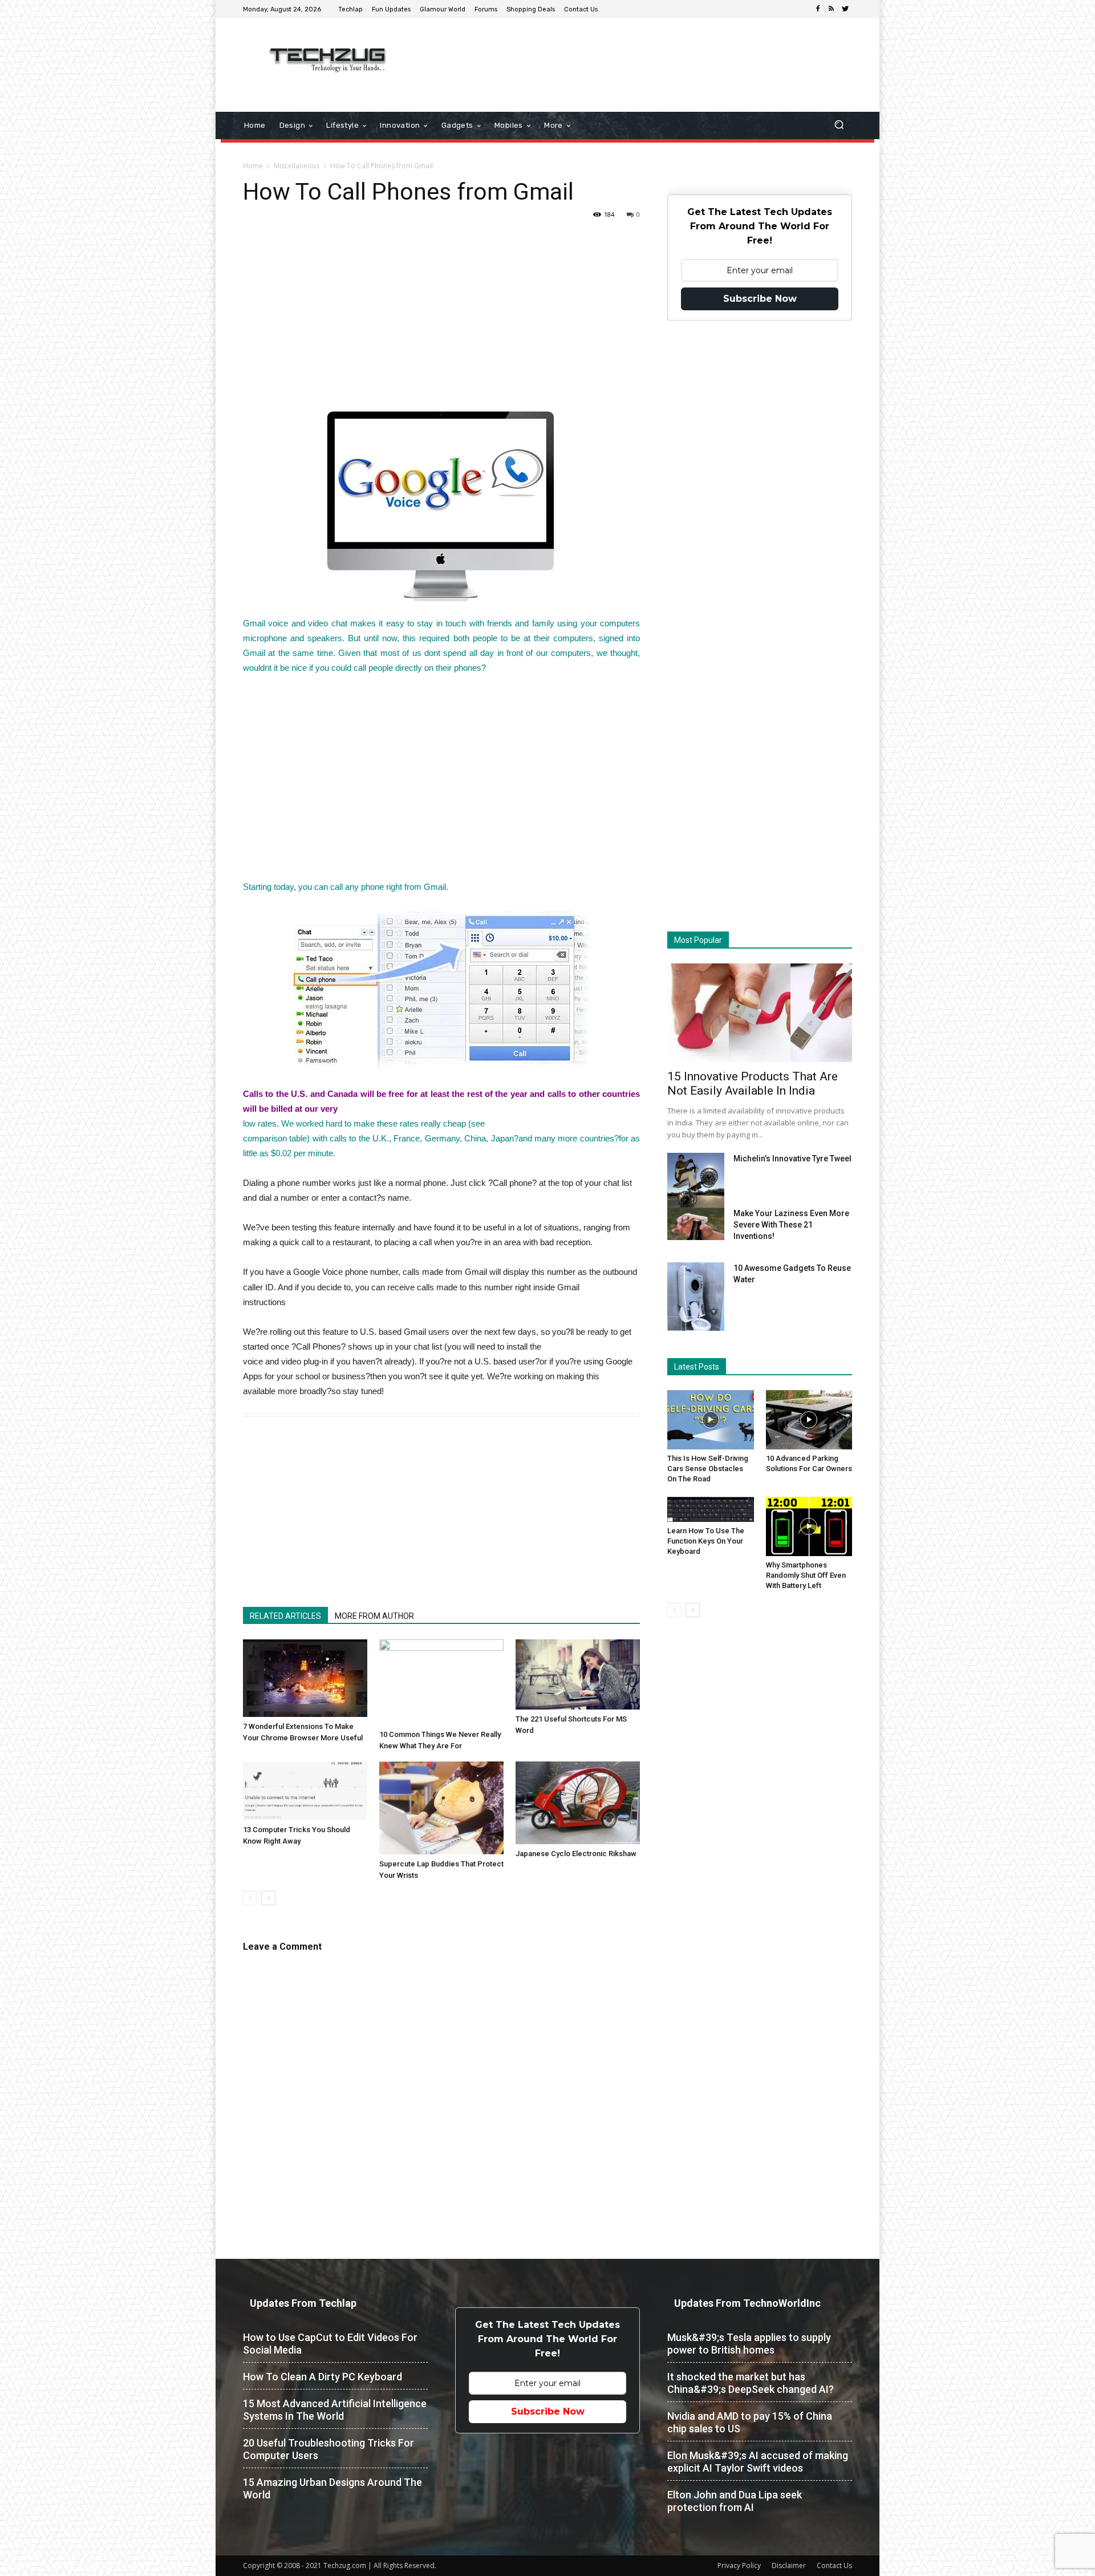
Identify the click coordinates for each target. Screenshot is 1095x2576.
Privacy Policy (739, 2565)
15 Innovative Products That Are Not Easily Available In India (753, 1084)
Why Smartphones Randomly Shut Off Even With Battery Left (806, 1575)
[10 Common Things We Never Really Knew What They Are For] (441, 1682)
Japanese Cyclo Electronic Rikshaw (576, 1854)
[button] (839, 126)
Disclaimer (789, 2565)
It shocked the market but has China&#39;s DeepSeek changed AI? (751, 2383)
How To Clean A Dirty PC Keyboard (323, 2377)
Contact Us (834, 2565)
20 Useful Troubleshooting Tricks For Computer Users (328, 2449)
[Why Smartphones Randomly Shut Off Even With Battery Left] (809, 1526)
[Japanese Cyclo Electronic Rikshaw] (578, 1803)
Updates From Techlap (303, 2303)
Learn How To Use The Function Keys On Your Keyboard (706, 1541)
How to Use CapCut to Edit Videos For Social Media (330, 2344)
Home (253, 166)
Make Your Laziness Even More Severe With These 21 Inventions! (791, 1225)
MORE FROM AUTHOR (374, 1616)
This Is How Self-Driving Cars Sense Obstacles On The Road (708, 1469)
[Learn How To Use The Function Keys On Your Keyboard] (711, 1509)
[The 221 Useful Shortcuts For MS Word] (578, 1674)
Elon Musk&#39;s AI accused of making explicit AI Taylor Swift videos (758, 2462)
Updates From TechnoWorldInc (747, 2303)
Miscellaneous (297, 166)
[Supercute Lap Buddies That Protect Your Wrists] (441, 1808)
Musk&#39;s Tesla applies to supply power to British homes (749, 2344)
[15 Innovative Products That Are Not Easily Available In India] (760, 1013)
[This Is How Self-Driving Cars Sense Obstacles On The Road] (711, 1420)
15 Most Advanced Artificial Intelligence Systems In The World (335, 2410)
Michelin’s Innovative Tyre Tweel (792, 1159)
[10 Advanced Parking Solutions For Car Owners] (809, 1420)
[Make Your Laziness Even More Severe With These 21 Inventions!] (696, 1224)
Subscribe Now (760, 299)
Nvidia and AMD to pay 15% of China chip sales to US (750, 2422)
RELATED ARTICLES (285, 1616)
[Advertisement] (643, 55)
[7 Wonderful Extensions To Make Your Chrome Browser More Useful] (305, 1678)
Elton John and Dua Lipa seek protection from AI (735, 2501)
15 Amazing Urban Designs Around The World (332, 2488)
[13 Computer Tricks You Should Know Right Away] (305, 1791)
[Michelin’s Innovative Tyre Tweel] (696, 1183)
